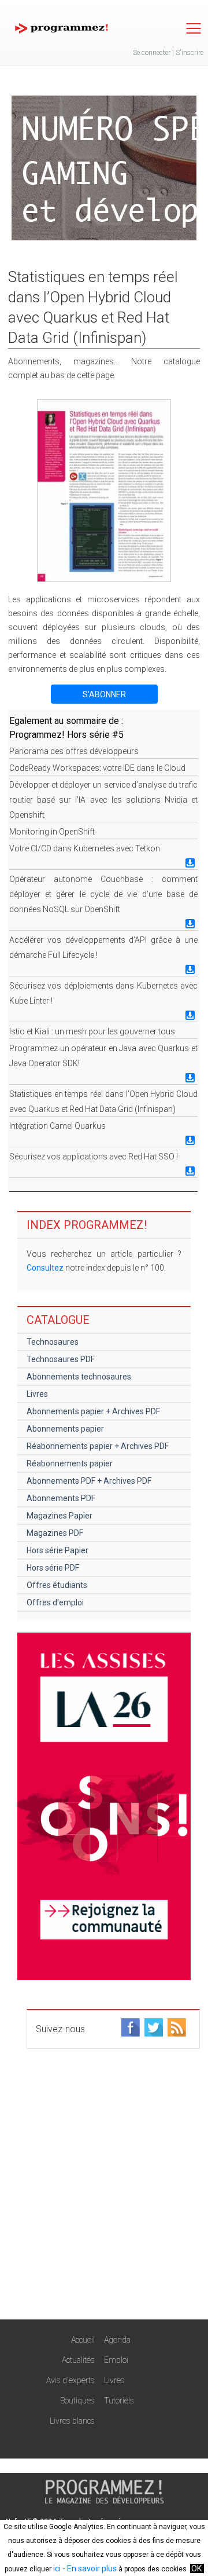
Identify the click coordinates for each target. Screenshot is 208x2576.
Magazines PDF (55, 1533)
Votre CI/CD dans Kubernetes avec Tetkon (85, 848)
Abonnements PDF (61, 1498)
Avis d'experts (70, 2380)
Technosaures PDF (61, 1359)
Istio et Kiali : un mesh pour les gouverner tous (92, 1031)
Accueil (83, 2340)
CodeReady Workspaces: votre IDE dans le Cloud (97, 768)
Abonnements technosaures (79, 1377)
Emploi (116, 2360)
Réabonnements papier (70, 1463)
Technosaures (53, 1342)
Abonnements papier (65, 1429)
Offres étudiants (57, 1585)
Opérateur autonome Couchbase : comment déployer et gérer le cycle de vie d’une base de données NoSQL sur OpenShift (103, 894)
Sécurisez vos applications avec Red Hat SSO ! (94, 1157)
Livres (37, 1394)
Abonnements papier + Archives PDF (93, 1411)
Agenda (117, 2340)
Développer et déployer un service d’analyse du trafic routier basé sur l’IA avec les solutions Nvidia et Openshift (103, 800)
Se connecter (152, 53)
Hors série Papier (57, 1550)
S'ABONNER (104, 694)
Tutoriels (119, 2401)
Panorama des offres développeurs (74, 751)
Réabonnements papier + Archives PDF (98, 1446)
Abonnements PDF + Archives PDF (89, 1481)
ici (57, 2568)
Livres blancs (72, 2421)
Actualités (78, 2360)
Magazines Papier (60, 1516)
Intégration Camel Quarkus (57, 1126)
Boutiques (77, 2401)
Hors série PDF (53, 1568)
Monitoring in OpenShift (52, 832)
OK (196, 2568)
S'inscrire (190, 53)
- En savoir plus (89, 2568)
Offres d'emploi (55, 1602)
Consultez (45, 1268)
